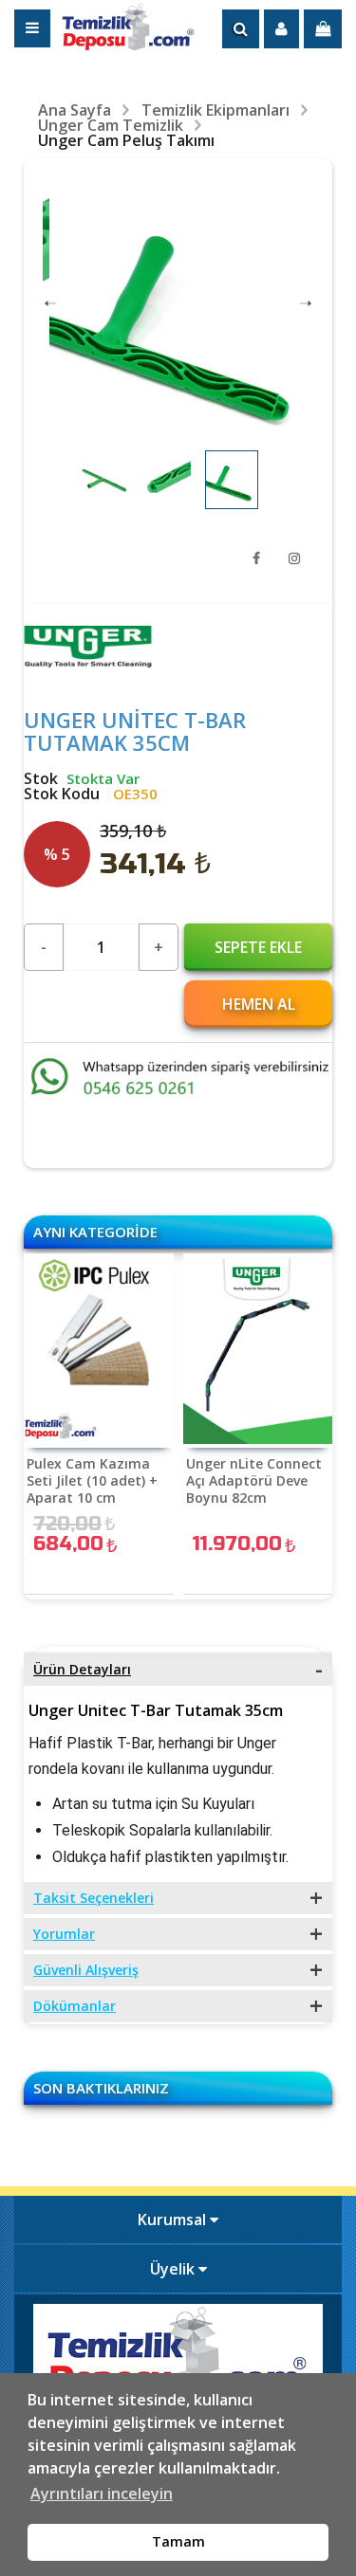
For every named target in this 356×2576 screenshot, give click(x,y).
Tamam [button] (178, 2541)
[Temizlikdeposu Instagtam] (294, 558)
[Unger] (88, 663)
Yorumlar (64, 1934)
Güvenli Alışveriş (86, 1970)
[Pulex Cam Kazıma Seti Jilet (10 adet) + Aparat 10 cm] (99, 1351)
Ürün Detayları (82, 1669)
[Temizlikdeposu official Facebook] (256, 558)
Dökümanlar (75, 2006)
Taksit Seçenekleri (94, 1898)
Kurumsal (174, 2220)
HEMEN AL (259, 1004)
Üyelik (174, 2269)
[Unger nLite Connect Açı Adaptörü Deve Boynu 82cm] (258, 1351)
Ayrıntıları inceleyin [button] (102, 2494)
